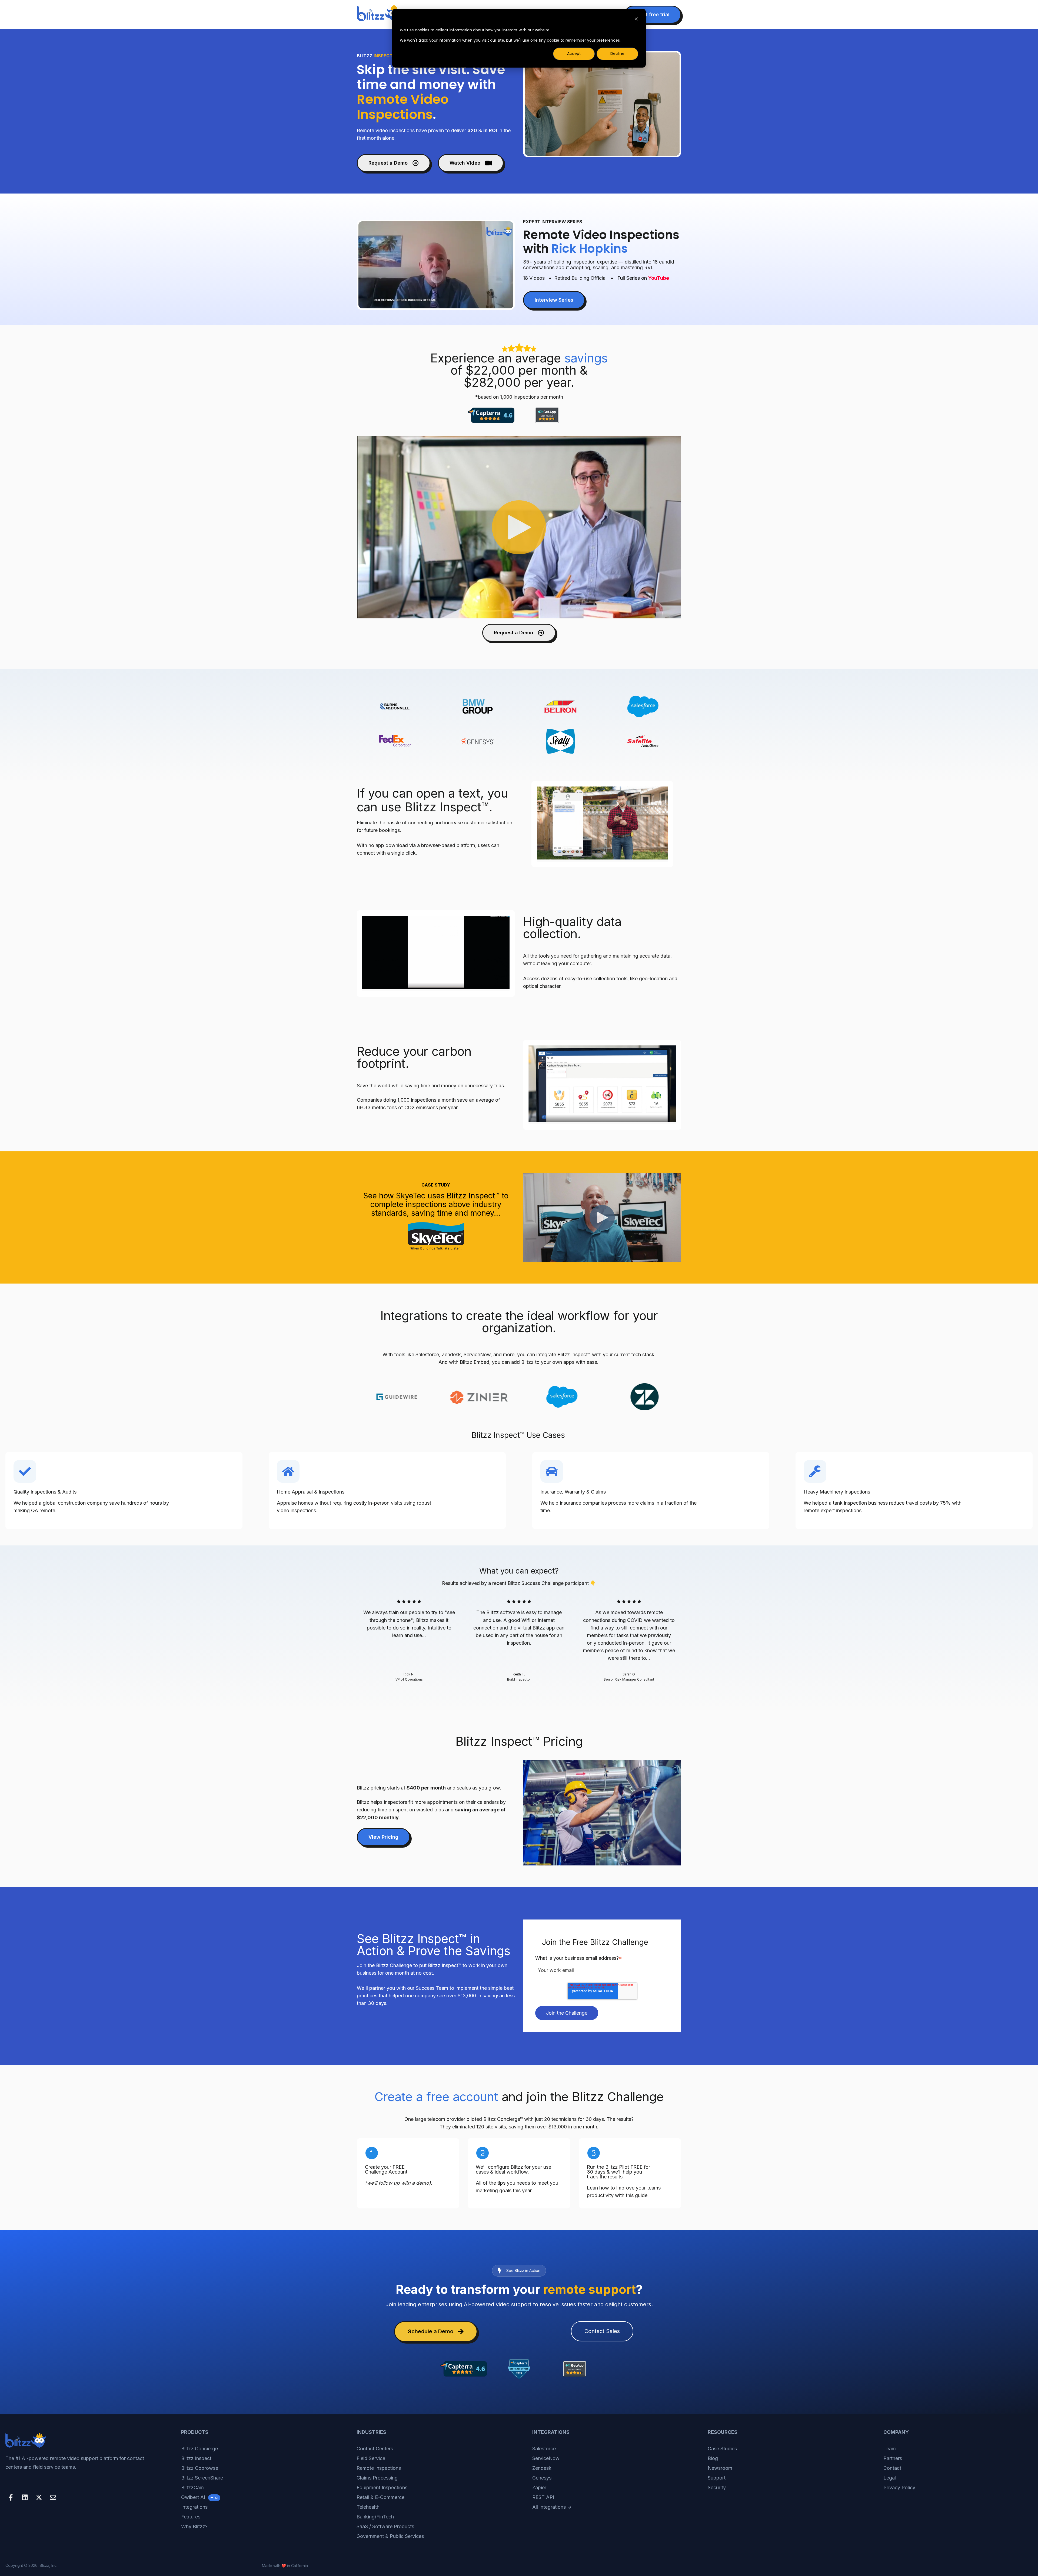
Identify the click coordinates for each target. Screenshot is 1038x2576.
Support (717, 2478)
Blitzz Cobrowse (200, 2468)
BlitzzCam (192, 2487)
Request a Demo (388, 163)
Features (191, 2517)
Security (717, 2487)
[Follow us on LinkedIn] (25, 2497)
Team (890, 2449)
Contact (892, 2468)
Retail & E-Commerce (380, 2497)
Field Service (371, 2458)
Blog (713, 2458)
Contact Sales (602, 2331)
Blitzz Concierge (199, 2449)
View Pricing (383, 1837)
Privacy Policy (899, 2487)
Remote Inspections (379, 2468)
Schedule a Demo (431, 2331)
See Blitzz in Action (523, 2270)
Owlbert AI (199, 2497)
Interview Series (554, 300)
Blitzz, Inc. (49, 2565)
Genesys (542, 2478)
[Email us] (53, 2497)
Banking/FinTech (375, 2517)
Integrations (194, 2507)
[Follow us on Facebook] (11, 2497)
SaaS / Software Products (385, 2526)
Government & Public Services (390, 2536)
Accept (574, 54)
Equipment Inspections (382, 2487)
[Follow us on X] (39, 2497)
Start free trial (653, 14)
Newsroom (720, 2468)
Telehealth (368, 2507)
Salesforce (544, 2449)
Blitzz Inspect (196, 2458)
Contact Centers (375, 2449)
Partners (893, 2458)
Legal (890, 2478)
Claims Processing (377, 2478)
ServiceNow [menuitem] (546, 2458)
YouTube (659, 278)
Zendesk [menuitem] (542, 2468)
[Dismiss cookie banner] (636, 20)
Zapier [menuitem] (539, 2487)
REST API (543, 2497)
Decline (617, 54)
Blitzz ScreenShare (202, 2478)
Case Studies (722, 2449)
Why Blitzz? (194, 2526)
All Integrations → (552, 2507)
